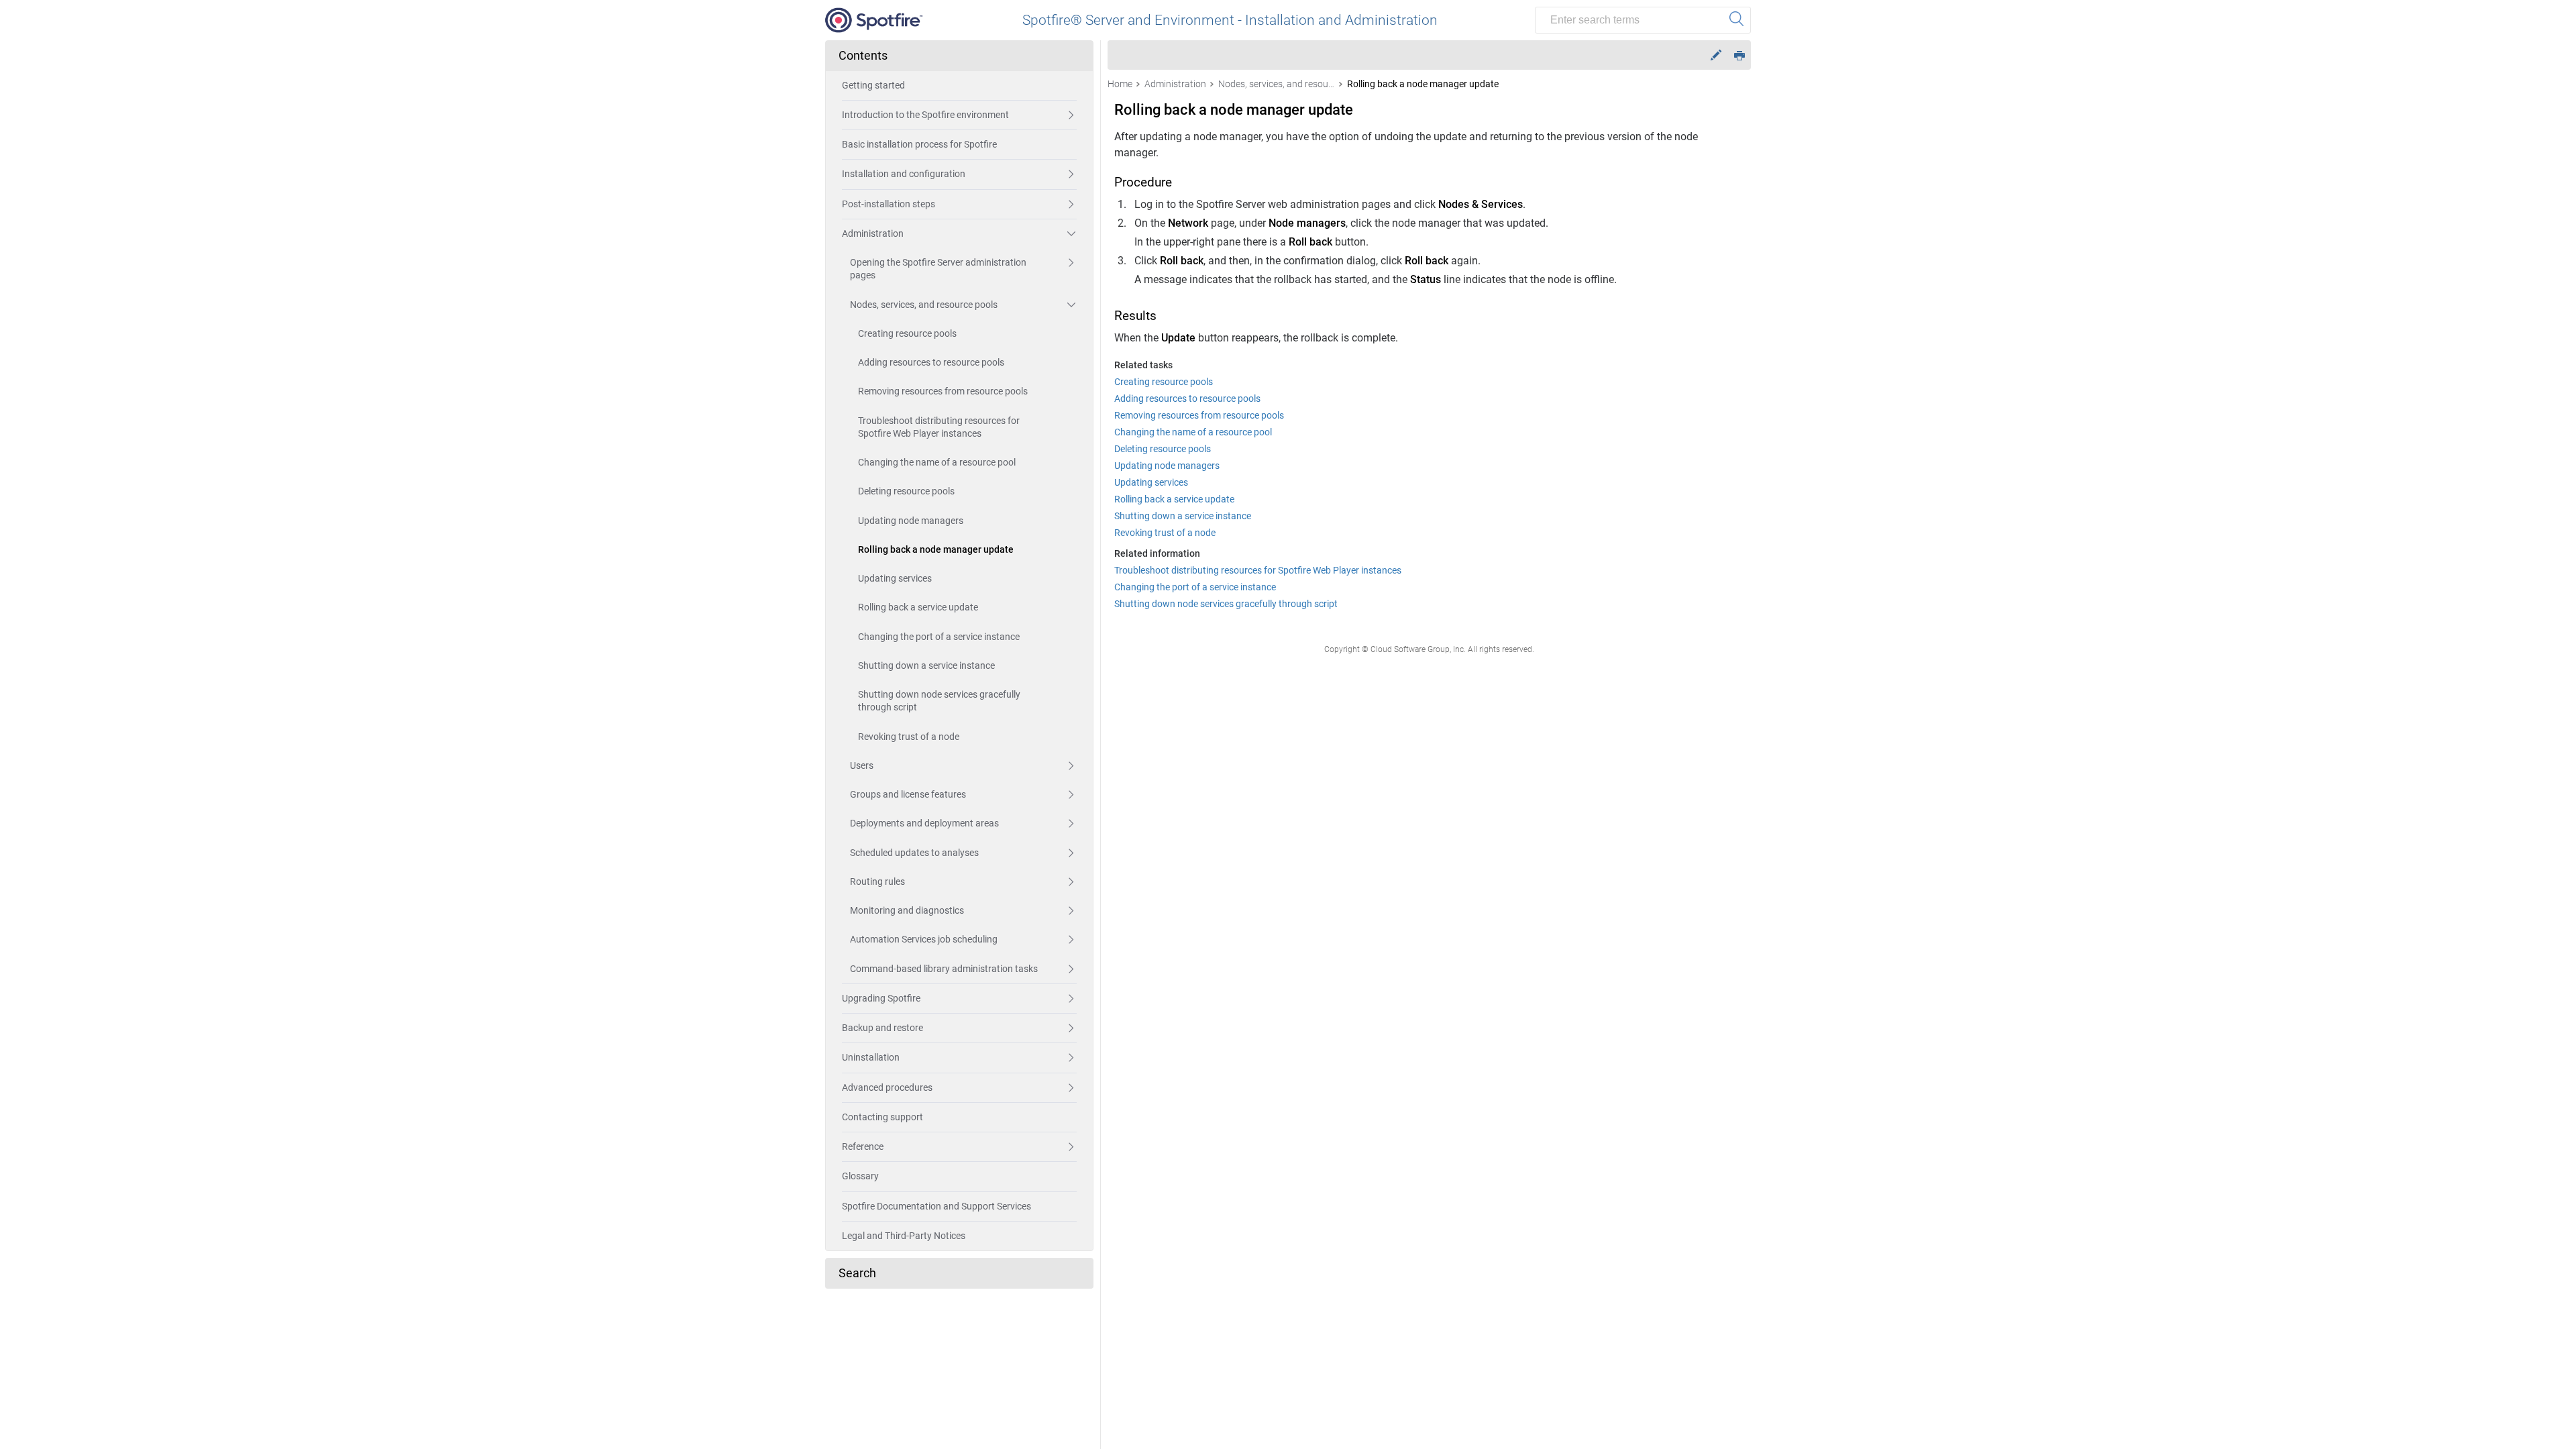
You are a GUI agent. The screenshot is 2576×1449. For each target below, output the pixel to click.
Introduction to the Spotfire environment (925, 115)
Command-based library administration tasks (944, 969)
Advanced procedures (887, 1087)
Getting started (873, 85)
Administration (873, 233)
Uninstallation (871, 1057)
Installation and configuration (904, 174)
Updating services (895, 578)
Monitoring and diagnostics (907, 910)
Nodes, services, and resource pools (924, 305)
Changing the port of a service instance (939, 637)
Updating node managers (911, 521)
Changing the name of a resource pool (937, 462)
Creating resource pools (907, 333)
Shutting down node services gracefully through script (939, 701)
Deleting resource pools (906, 491)
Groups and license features (908, 794)
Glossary (860, 1176)
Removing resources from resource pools (943, 391)
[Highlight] (1716, 55)
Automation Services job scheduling (924, 939)
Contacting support (882, 1117)
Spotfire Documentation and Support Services (936, 1206)
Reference (863, 1146)
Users (862, 765)
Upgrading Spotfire (881, 998)
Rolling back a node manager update (936, 549)
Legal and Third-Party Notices (904, 1236)
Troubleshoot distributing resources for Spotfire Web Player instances (939, 427)
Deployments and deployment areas (924, 823)
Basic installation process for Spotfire (919, 144)
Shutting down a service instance (926, 665)
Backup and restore (882, 1028)
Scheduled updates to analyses (914, 853)
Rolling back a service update (918, 607)
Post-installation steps (889, 204)
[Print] (1739, 55)
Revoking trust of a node (909, 737)
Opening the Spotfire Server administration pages (938, 269)
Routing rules (877, 881)
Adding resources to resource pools (931, 362)
